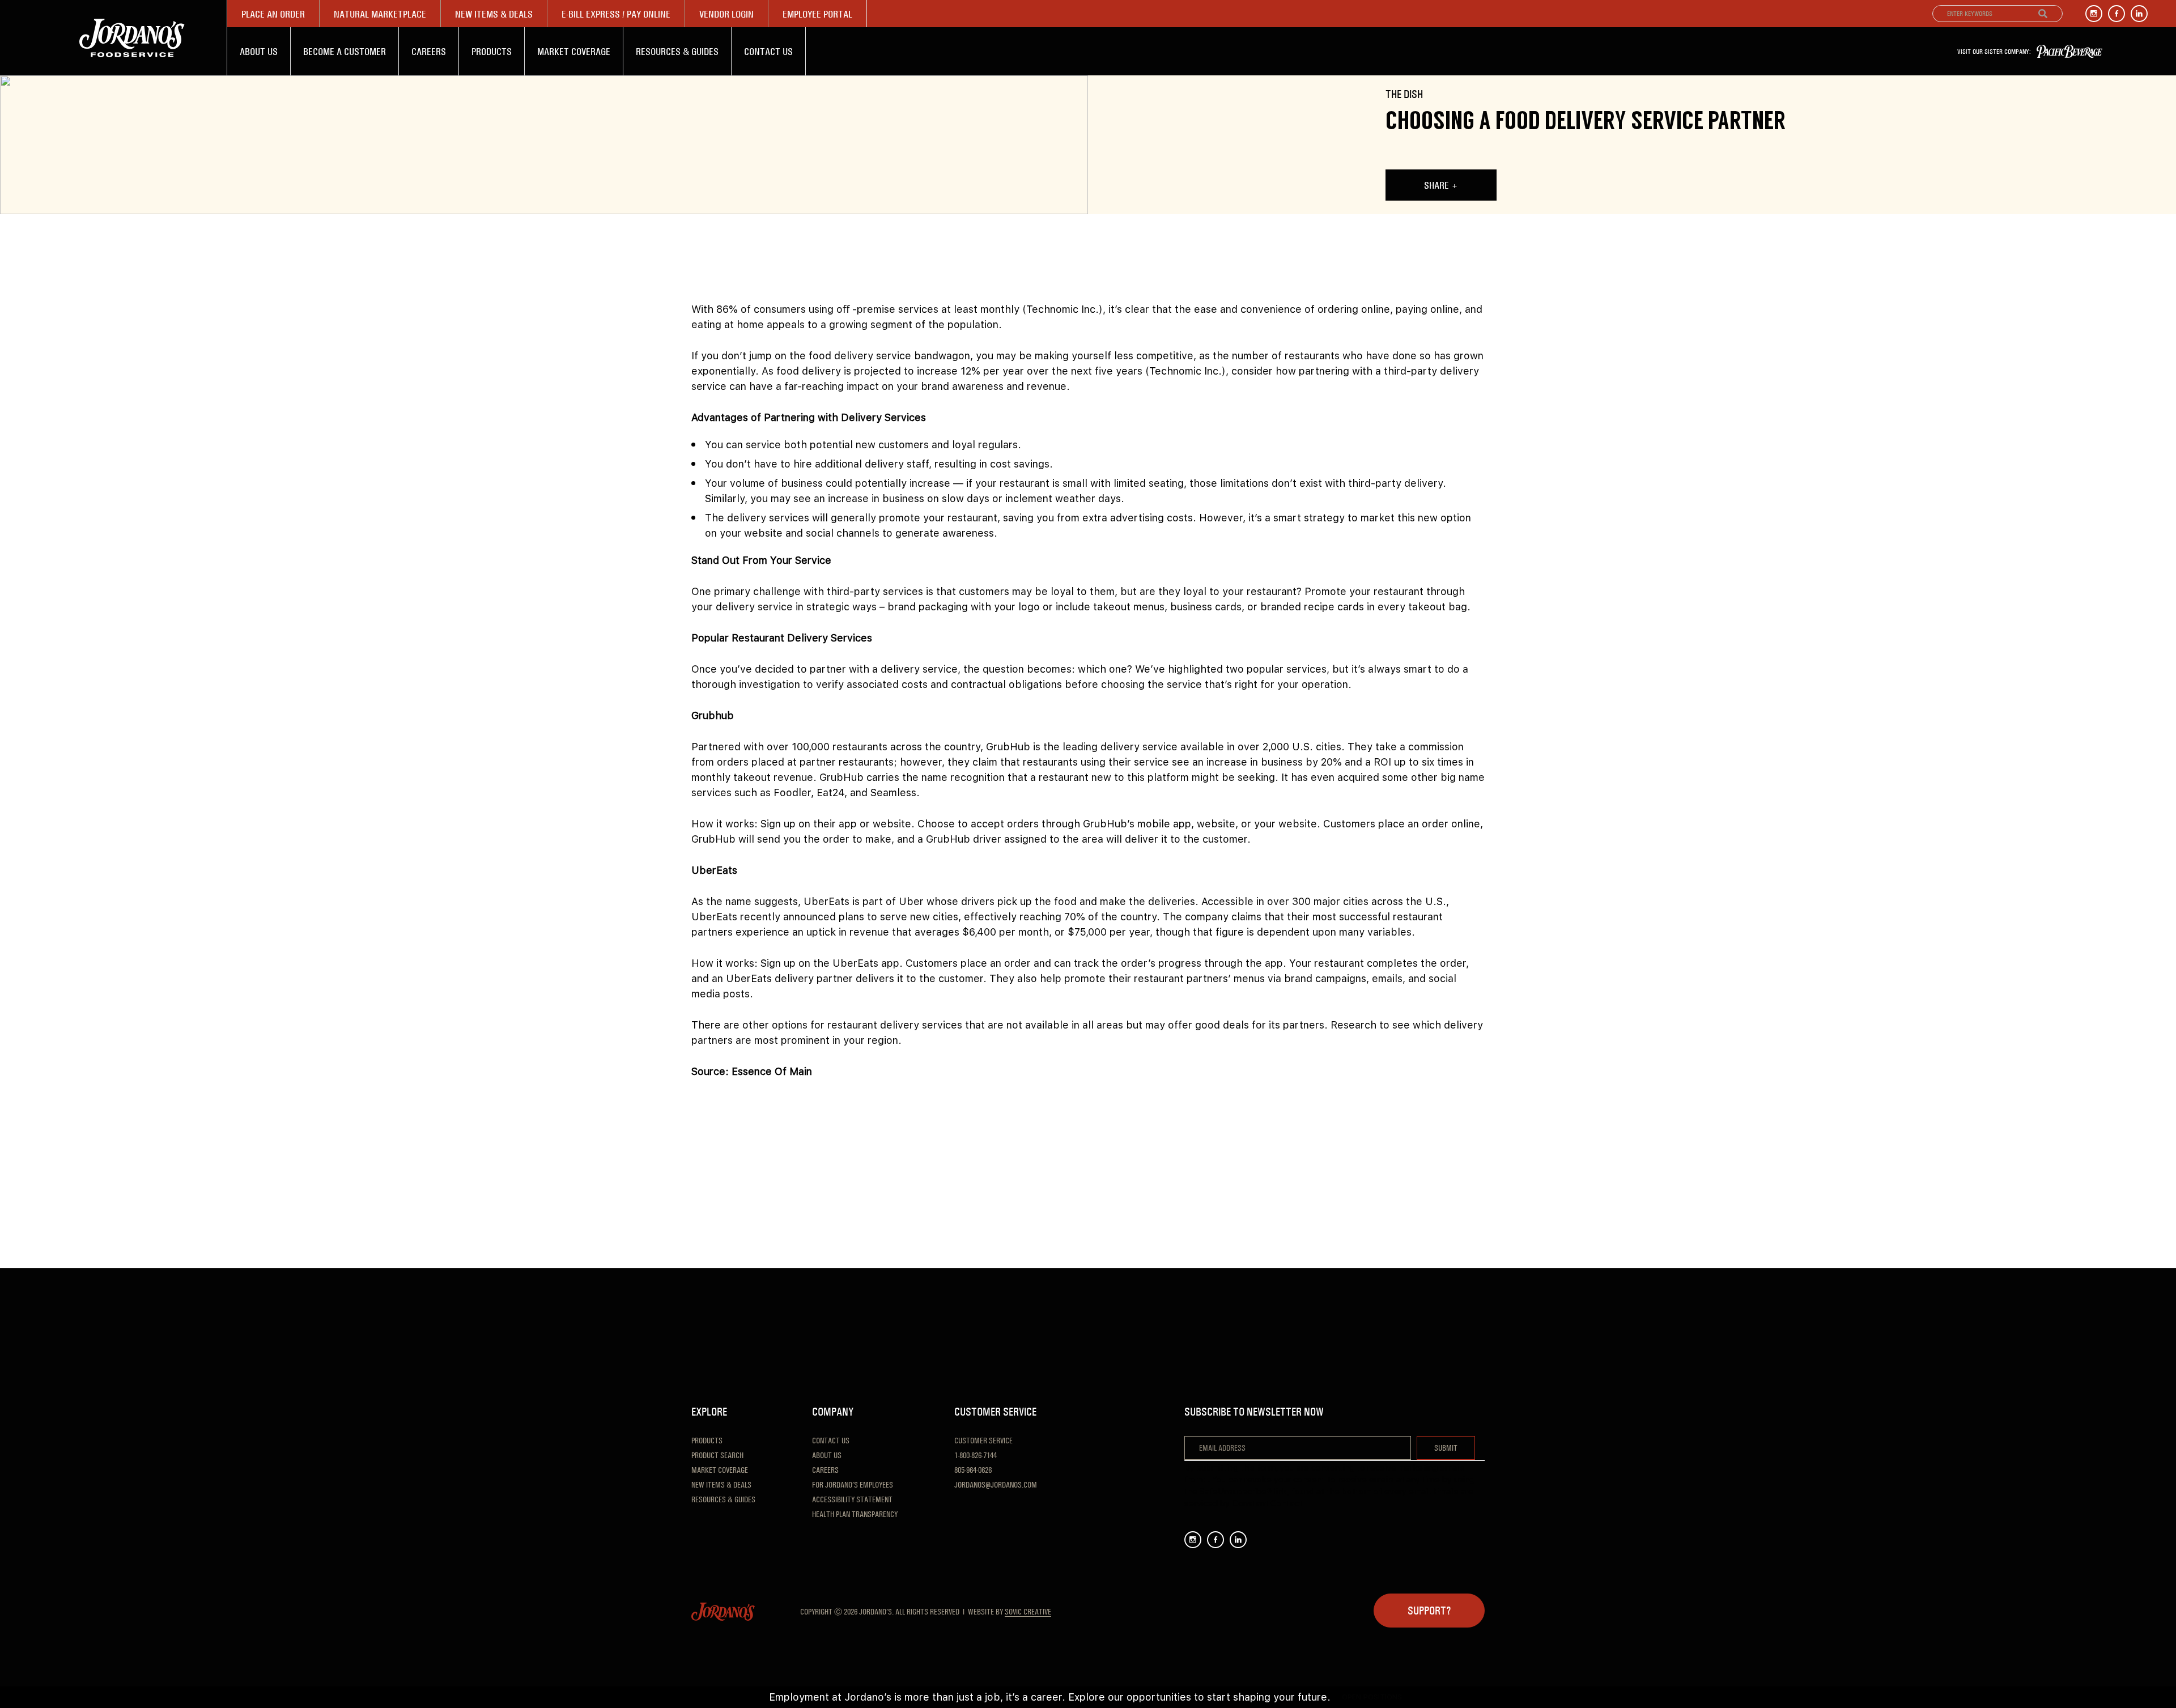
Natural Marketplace (380, 14)
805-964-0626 (973, 1470)
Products (492, 51)
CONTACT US (768, 51)
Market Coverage (574, 51)
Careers (429, 51)
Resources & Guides (677, 51)
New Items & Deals (494, 14)
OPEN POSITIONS (1372, 1697)
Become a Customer (345, 51)
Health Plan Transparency (855, 1514)
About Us (259, 51)
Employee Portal (817, 14)
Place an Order (273, 14)
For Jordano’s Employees (853, 1485)
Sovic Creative (1028, 1612)
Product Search (717, 1455)
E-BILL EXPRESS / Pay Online (616, 14)
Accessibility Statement (852, 1499)
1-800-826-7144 (976, 1455)
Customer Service (983, 1441)
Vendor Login (726, 14)
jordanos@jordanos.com (996, 1485)
